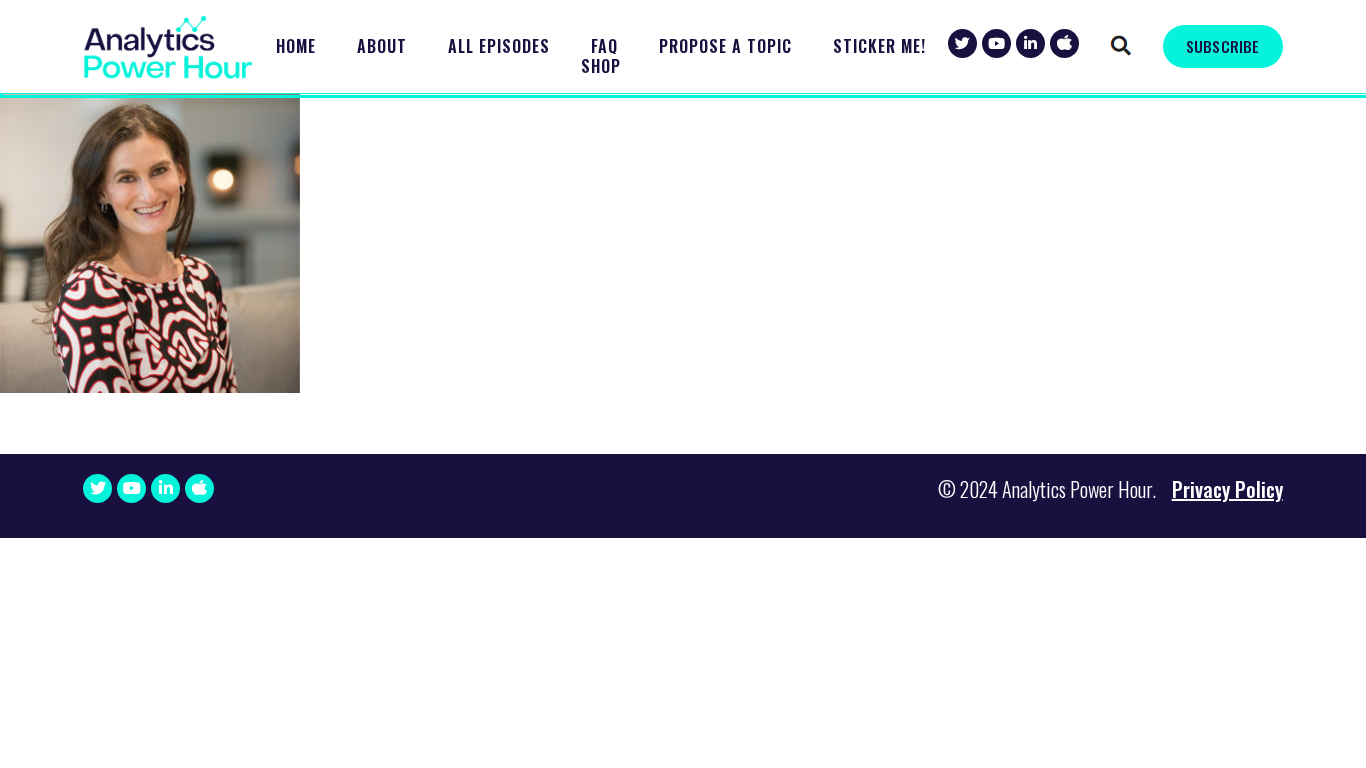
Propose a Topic (725, 46)
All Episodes (499, 46)
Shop (601, 66)
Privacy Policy (1227, 489)
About (382, 46)
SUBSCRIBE (1222, 46)
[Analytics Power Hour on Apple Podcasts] (1064, 43)
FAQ (604, 46)
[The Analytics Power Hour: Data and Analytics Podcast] (168, 47)
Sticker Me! (879, 46)
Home (296, 46)
